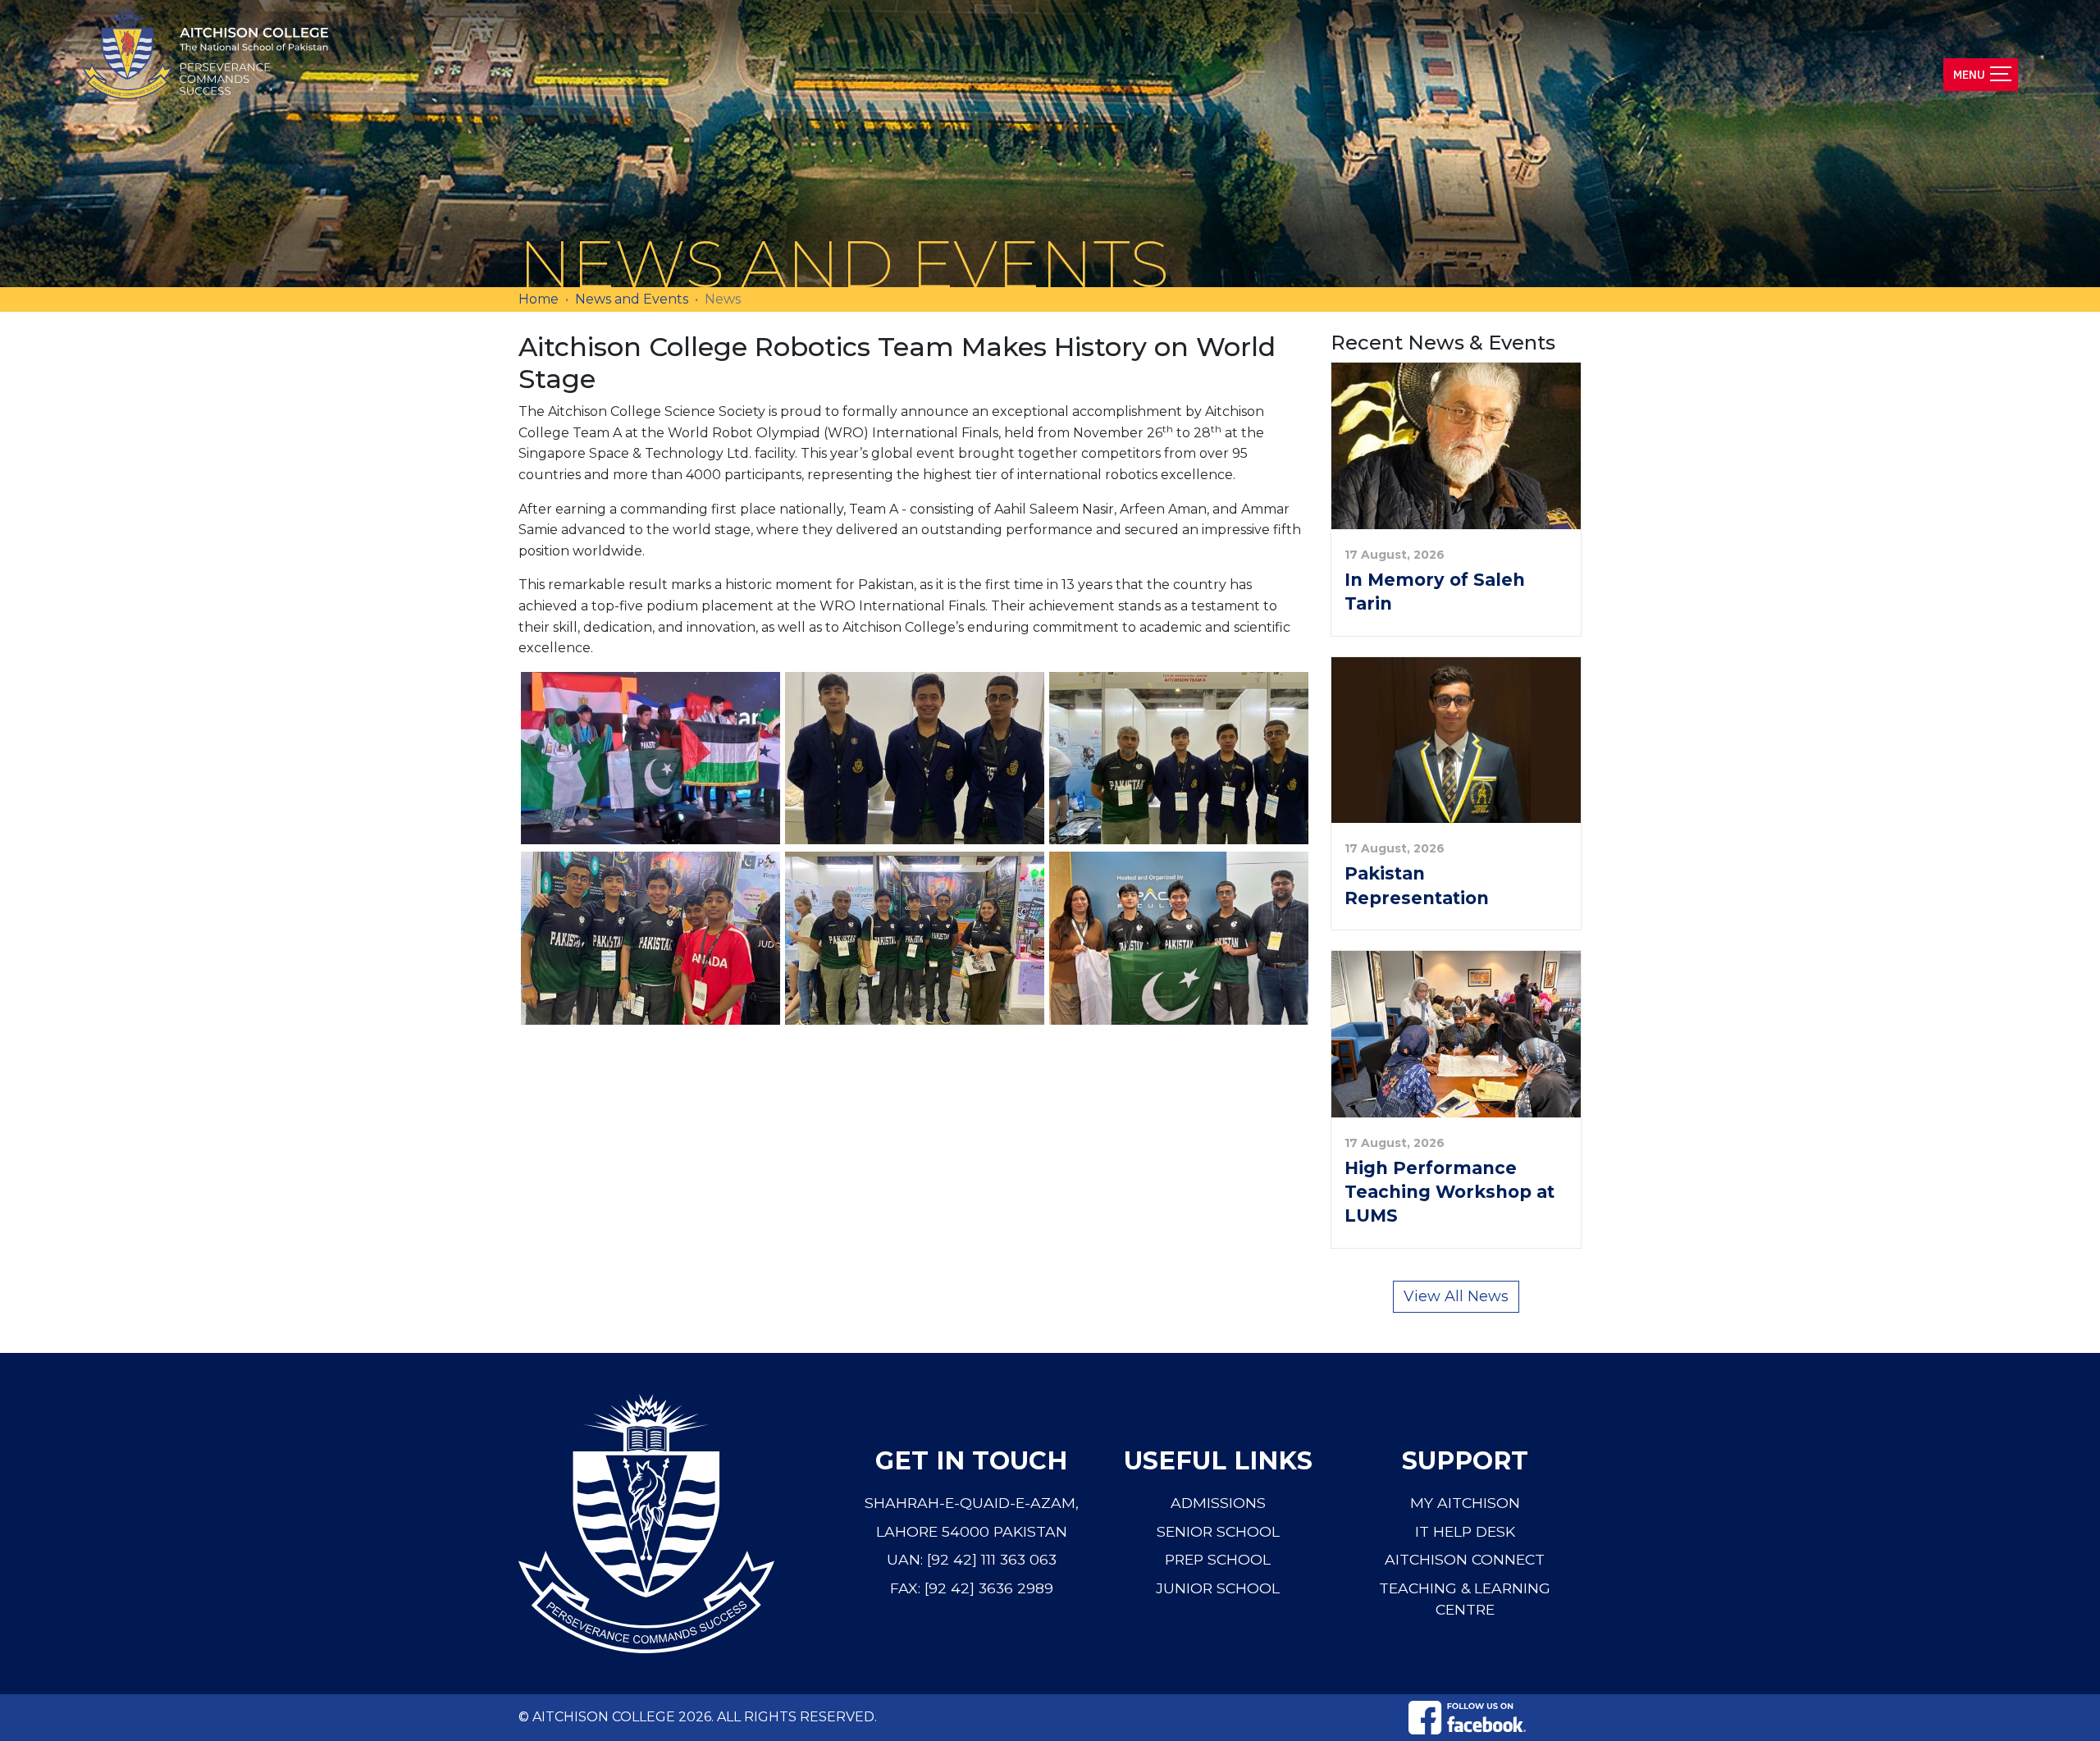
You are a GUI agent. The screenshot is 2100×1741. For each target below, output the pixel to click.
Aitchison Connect (1465, 1559)
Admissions (1218, 1503)
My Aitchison (1465, 1503)
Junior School (1218, 1588)
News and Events (632, 299)
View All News (1456, 1296)
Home (539, 299)
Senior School (1218, 1531)
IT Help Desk (1465, 1531)
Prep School (1218, 1559)
